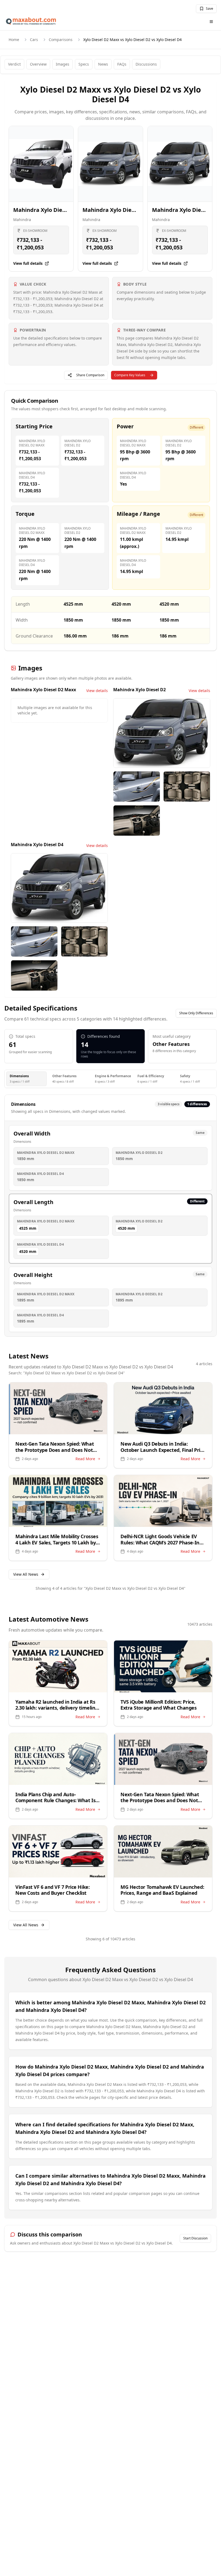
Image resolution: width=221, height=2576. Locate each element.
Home (14, 40)
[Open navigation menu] (211, 22)
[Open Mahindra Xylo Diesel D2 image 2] (137, 787)
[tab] (26, 1079)
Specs (84, 64)
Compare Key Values (130, 375)
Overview (38, 64)
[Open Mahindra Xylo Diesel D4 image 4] (34, 975)
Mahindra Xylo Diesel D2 (115, 210)
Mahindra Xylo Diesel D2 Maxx (54, 210)
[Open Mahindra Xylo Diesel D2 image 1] (162, 733)
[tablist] (110, 1079)
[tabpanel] (110, 1216)
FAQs (122, 64)
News (103, 64)
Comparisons (61, 40)
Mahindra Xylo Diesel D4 (184, 210)
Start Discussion (195, 2238)
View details (97, 691)
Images (63, 64)
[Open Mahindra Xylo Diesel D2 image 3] (187, 787)
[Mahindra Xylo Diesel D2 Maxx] (41, 164)
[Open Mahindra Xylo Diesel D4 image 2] (34, 941)
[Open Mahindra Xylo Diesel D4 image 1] (59, 888)
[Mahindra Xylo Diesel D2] (110, 164)
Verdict (14, 64)
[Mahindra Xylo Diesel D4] (180, 164)
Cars (34, 40)
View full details (28, 263)
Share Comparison (90, 375)
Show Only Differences (196, 1013)
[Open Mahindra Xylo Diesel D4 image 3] (84, 941)
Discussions (146, 64)
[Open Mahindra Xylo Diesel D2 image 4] (137, 821)
